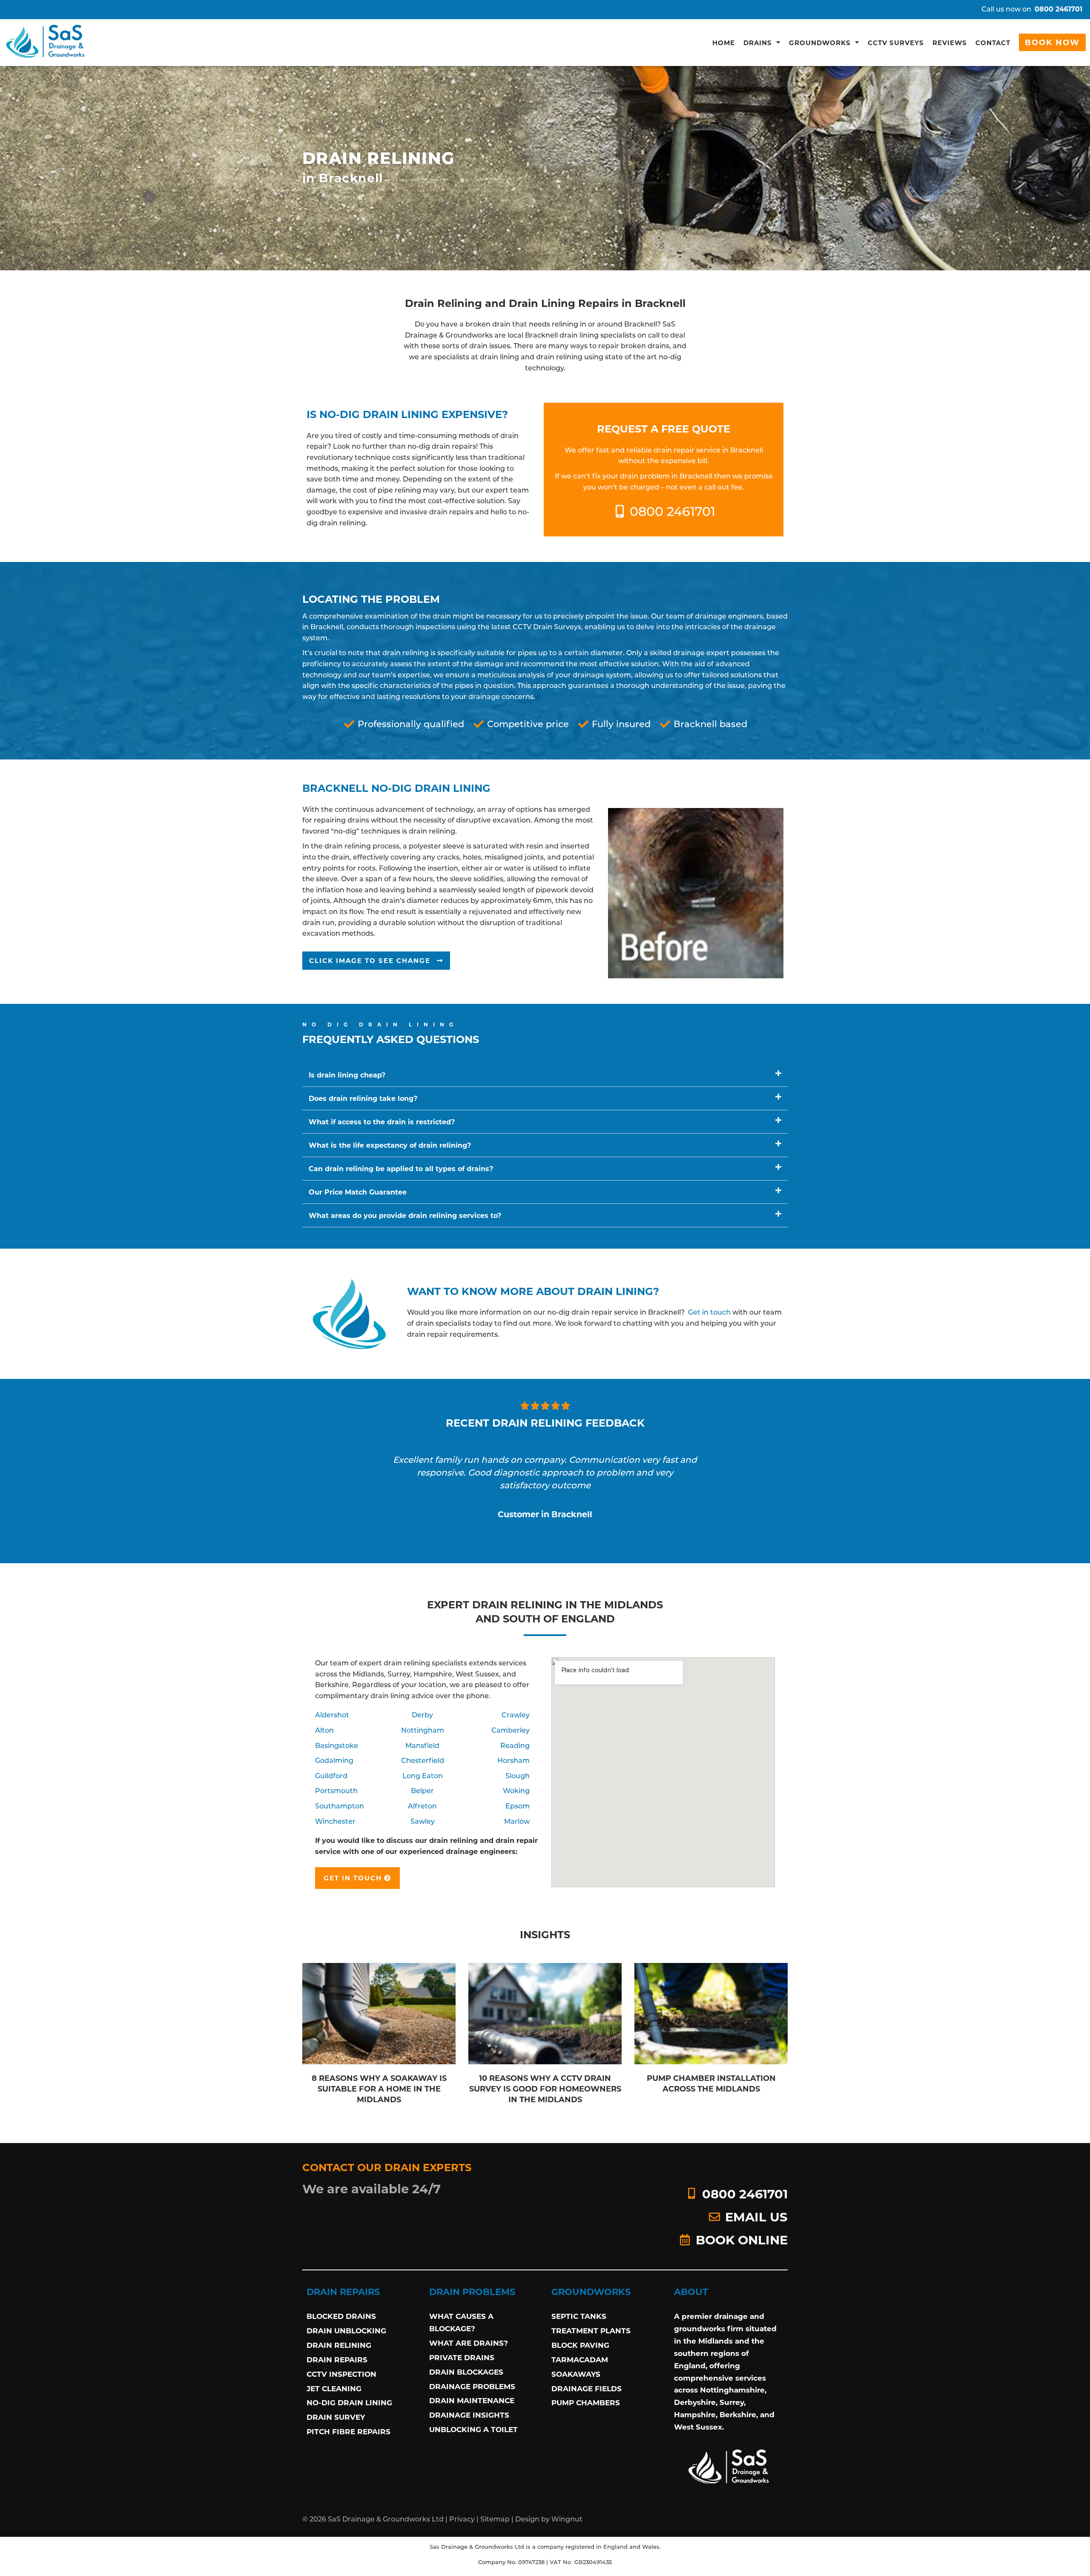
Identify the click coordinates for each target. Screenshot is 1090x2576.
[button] (376, 961)
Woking (516, 1790)
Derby (422, 1715)
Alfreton (422, 1806)
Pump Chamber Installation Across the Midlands (711, 2083)
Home (724, 43)
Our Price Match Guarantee (358, 1192)
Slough (518, 1775)
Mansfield (422, 1745)
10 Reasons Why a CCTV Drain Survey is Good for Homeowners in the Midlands (545, 2089)
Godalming (334, 1760)
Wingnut (567, 2519)
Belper (422, 1790)
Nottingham (423, 1730)
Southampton (340, 1806)
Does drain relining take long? (363, 1098)
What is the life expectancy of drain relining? (390, 1145)
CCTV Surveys (896, 43)
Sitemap (495, 2519)
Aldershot (332, 1715)
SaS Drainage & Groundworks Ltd (386, 2519)
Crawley (516, 1715)
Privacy (462, 2519)
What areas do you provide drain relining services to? (405, 1215)
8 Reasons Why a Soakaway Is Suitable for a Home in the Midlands (379, 2089)
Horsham (513, 1760)
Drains (758, 43)
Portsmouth (336, 1790)
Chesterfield (423, 1760)
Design (527, 2519)
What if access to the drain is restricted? (382, 1122)
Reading (515, 1745)
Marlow (517, 1821)
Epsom (518, 1806)
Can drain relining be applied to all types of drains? (401, 1168)
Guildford (331, 1775)
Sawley (423, 1821)
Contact (993, 43)
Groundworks (820, 43)
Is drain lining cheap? (347, 1075)
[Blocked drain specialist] (729, 2466)
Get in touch (709, 1312)
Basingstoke (337, 1745)
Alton (324, 1730)
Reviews (950, 43)
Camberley (511, 1730)
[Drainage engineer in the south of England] (46, 42)
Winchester (335, 1821)
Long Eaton (423, 1775)
